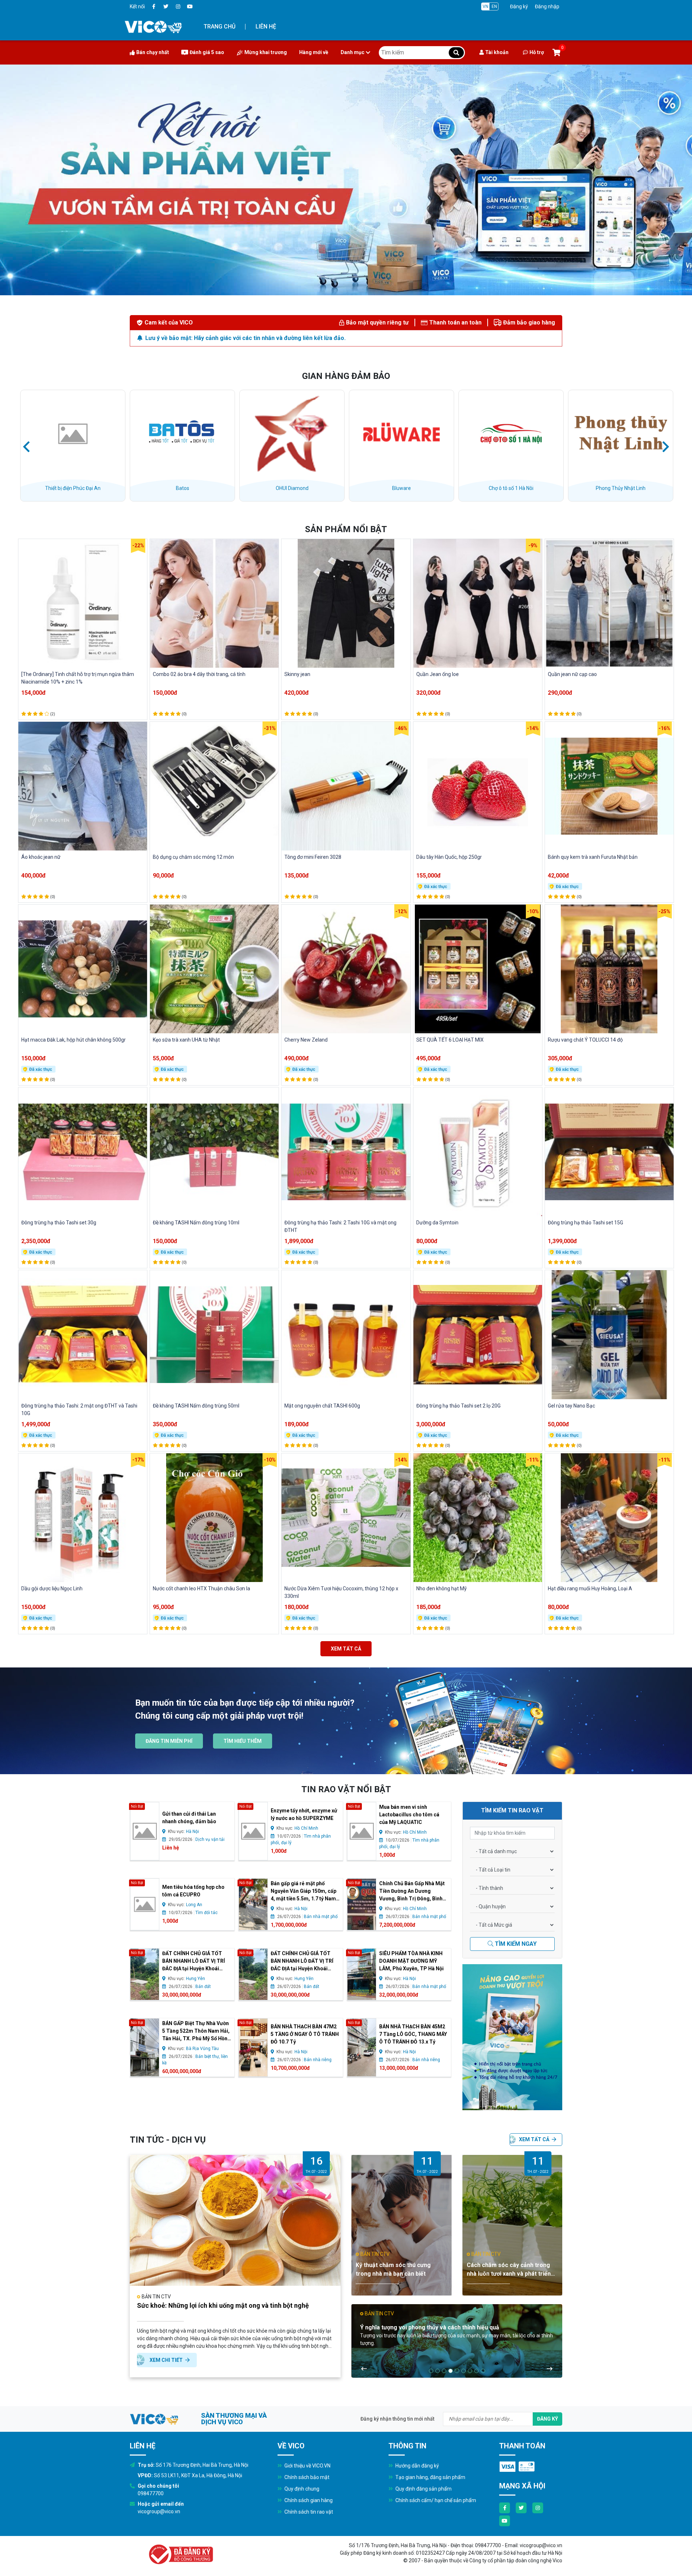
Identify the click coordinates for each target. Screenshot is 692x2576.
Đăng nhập (547, 6)
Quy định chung (301, 2489)
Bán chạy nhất (153, 52)
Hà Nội (192, 1832)
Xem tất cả (346, 1649)
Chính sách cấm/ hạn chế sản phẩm (435, 2500)
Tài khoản (497, 52)
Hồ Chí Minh (306, 1828)
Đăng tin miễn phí (169, 1741)
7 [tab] (470, 2371)
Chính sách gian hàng (308, 2500)
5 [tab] (457, 2371)
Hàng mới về (314, 52)
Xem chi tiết (167, 2360)
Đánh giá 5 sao (207, 52)
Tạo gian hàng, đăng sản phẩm (430, 2477)
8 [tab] (476, 2371)
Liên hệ (266, 26)
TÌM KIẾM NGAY (515, 1944)
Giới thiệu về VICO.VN (307, 2466)
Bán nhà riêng (318, 2060)
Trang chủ (219, 26)
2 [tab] (438, 2371)
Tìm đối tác (207, 1913)
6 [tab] (463, 2371)
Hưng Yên (196, 1979)
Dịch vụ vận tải (210, 1839)
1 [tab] (431, 2371)
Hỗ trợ (537, 52)
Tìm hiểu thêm (243, 1741)
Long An (194, 1905)
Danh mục (352, 52)
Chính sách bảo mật (306, 2477)
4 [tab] (451, 2371)
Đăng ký (519, 6)
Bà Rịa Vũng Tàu (202, 2049)
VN (485, 6)
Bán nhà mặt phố (321, 1917)
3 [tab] (444, 2371)
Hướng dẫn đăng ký (417, 2466)
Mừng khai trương (266, 52)
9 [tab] (483, 2371)
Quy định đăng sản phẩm (423, 2489)
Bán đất (203, 1987)
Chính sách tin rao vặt (308, 2512)
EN (494, 6)
